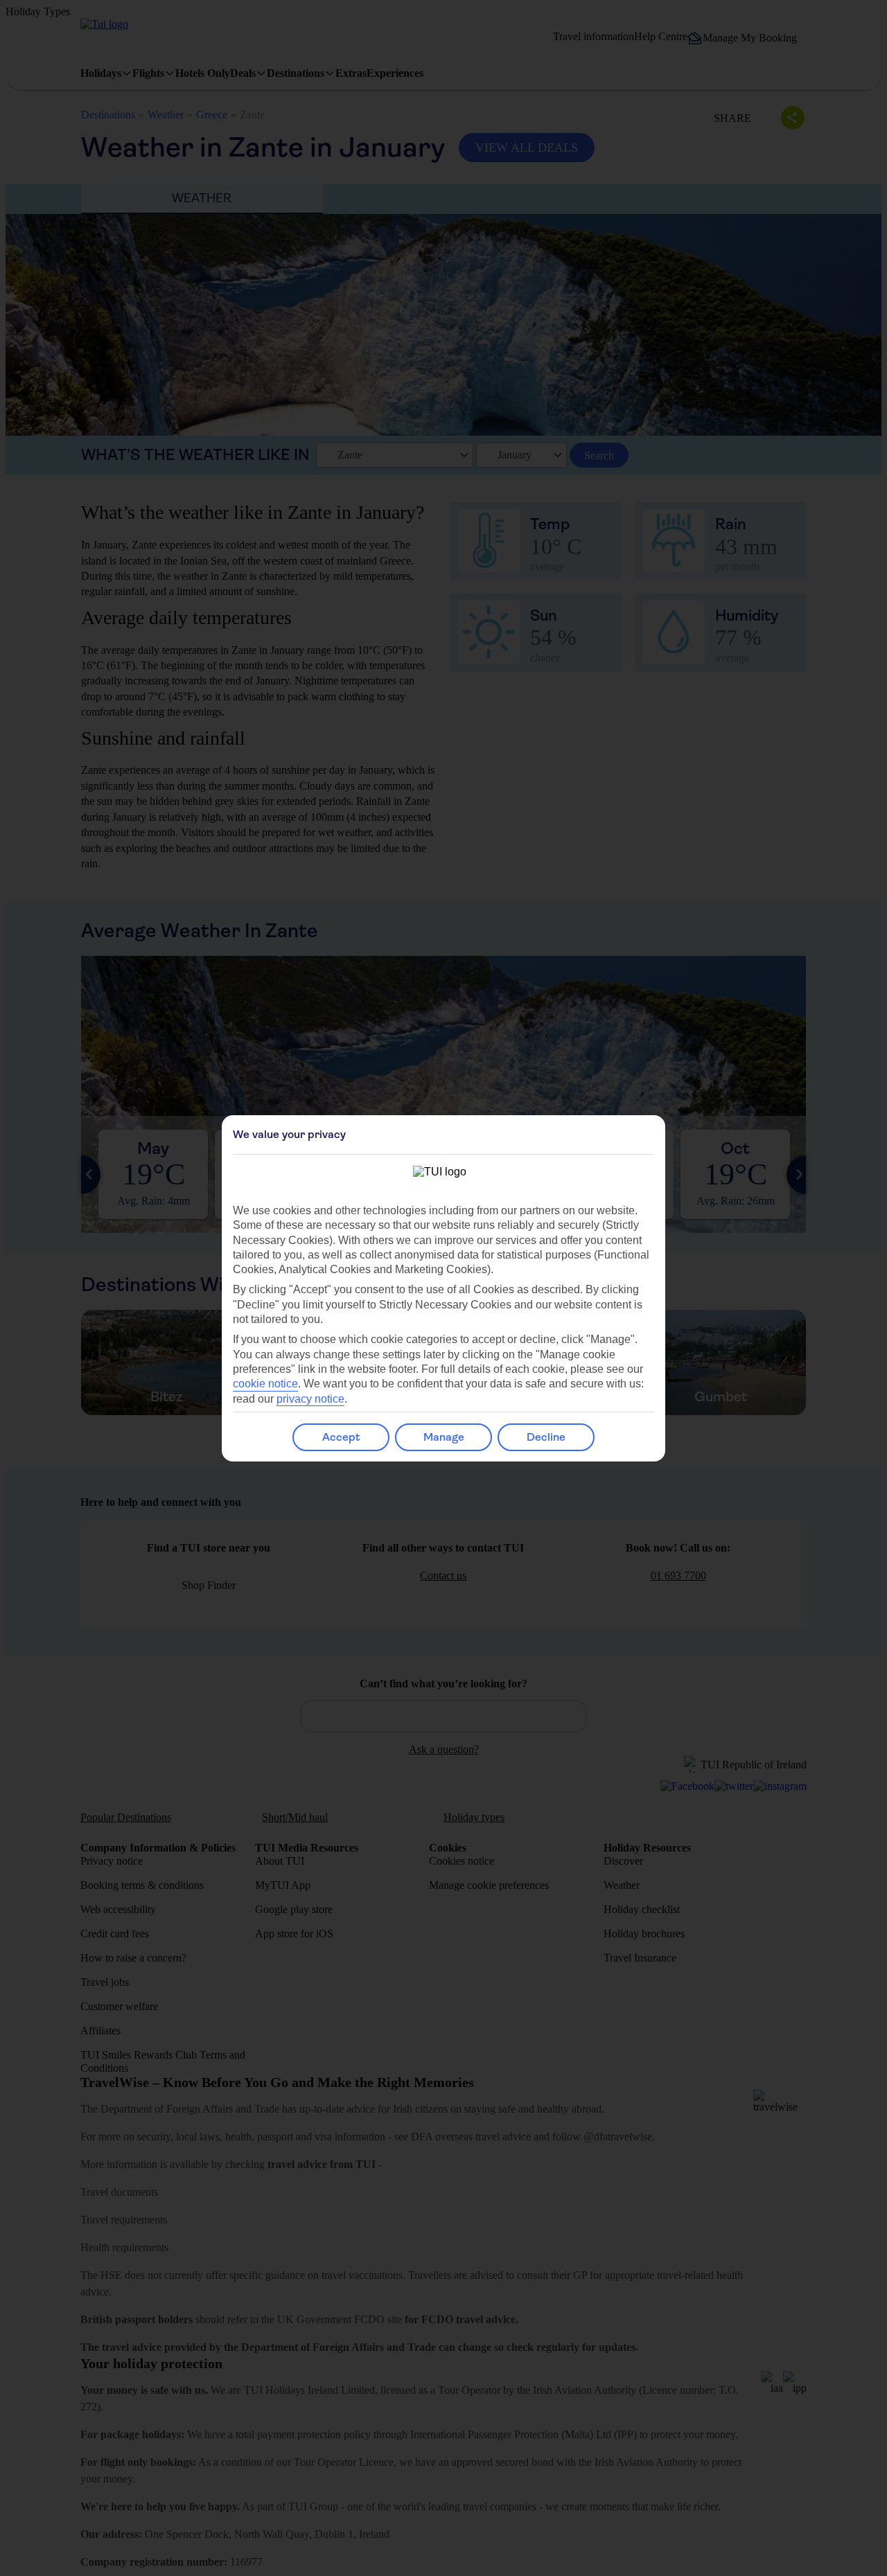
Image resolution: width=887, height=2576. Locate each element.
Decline (546, 1437)
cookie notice (265, 1384)
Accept (341, 1437)
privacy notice (310, 1399)
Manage (444, 1437)
